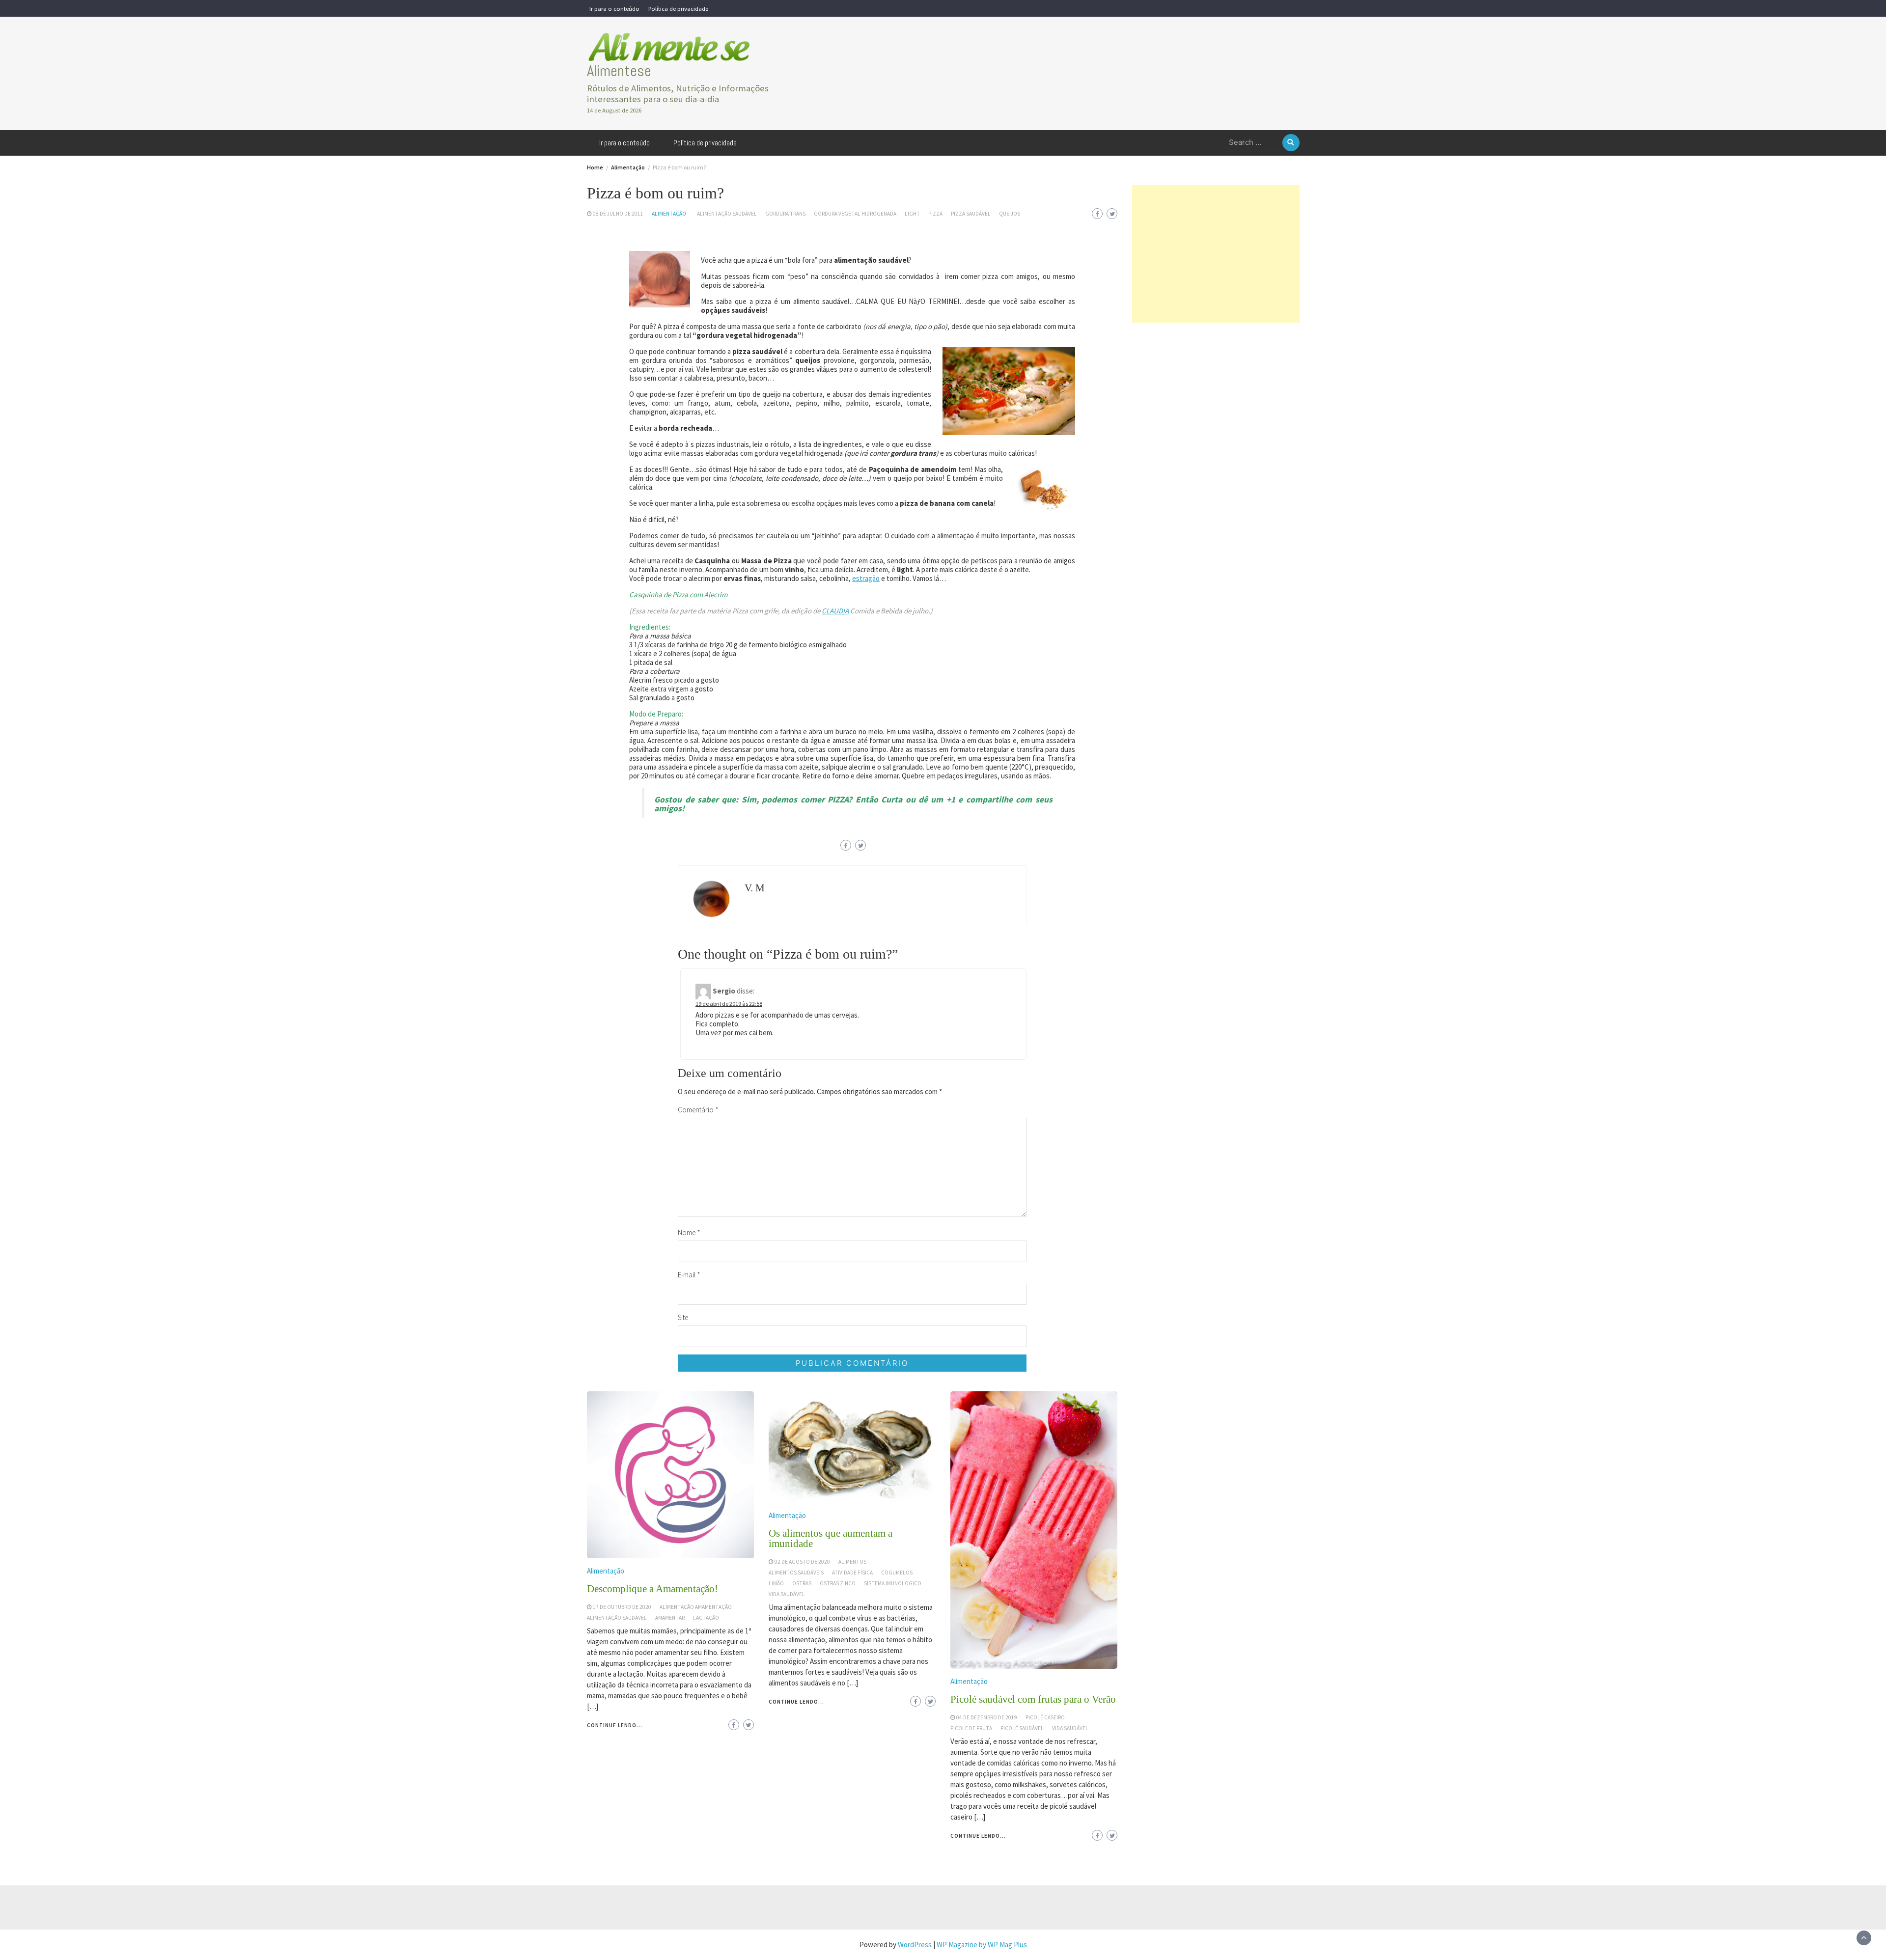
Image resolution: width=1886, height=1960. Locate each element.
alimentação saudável (727, 214)
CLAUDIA (835, 611)
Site (683, 1317)
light (912, 214)
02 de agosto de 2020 (802, 1562)
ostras (802, 1583)
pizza (935, 214)
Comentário (698, 1110)
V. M (755, 888)
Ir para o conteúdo (614, 8)
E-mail (689, 1275)
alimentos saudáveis (796, 1573)
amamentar (670, 1618)
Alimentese (619, 71)
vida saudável (787, 1594)
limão (776, 1583)
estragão (866, 578)
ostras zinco (838, 1583)
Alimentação (669, 214)
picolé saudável (1022, 1728)
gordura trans (785, 214)
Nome (689, 1232)
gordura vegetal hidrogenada (855, 214)
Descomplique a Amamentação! (652, 1589)
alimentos (852, 1562)
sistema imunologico (893, 1583)
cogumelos (897, 1573)
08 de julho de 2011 (618, 214)
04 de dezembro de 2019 (987, 1717)
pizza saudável (971, 214)
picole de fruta (971, 1728)
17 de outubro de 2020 (622, 1607)
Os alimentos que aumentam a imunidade (831, 1538)
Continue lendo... (615, 1725)
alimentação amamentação (696, 1607)
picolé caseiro (1045, 1717)
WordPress (915, 1945)
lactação (706, 1618)
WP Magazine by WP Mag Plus (982, 1945)
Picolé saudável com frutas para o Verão (1033, 1699)
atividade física (852, 1573)
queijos (1010, 214)
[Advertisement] (1216, 254)
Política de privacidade (678, 8)
